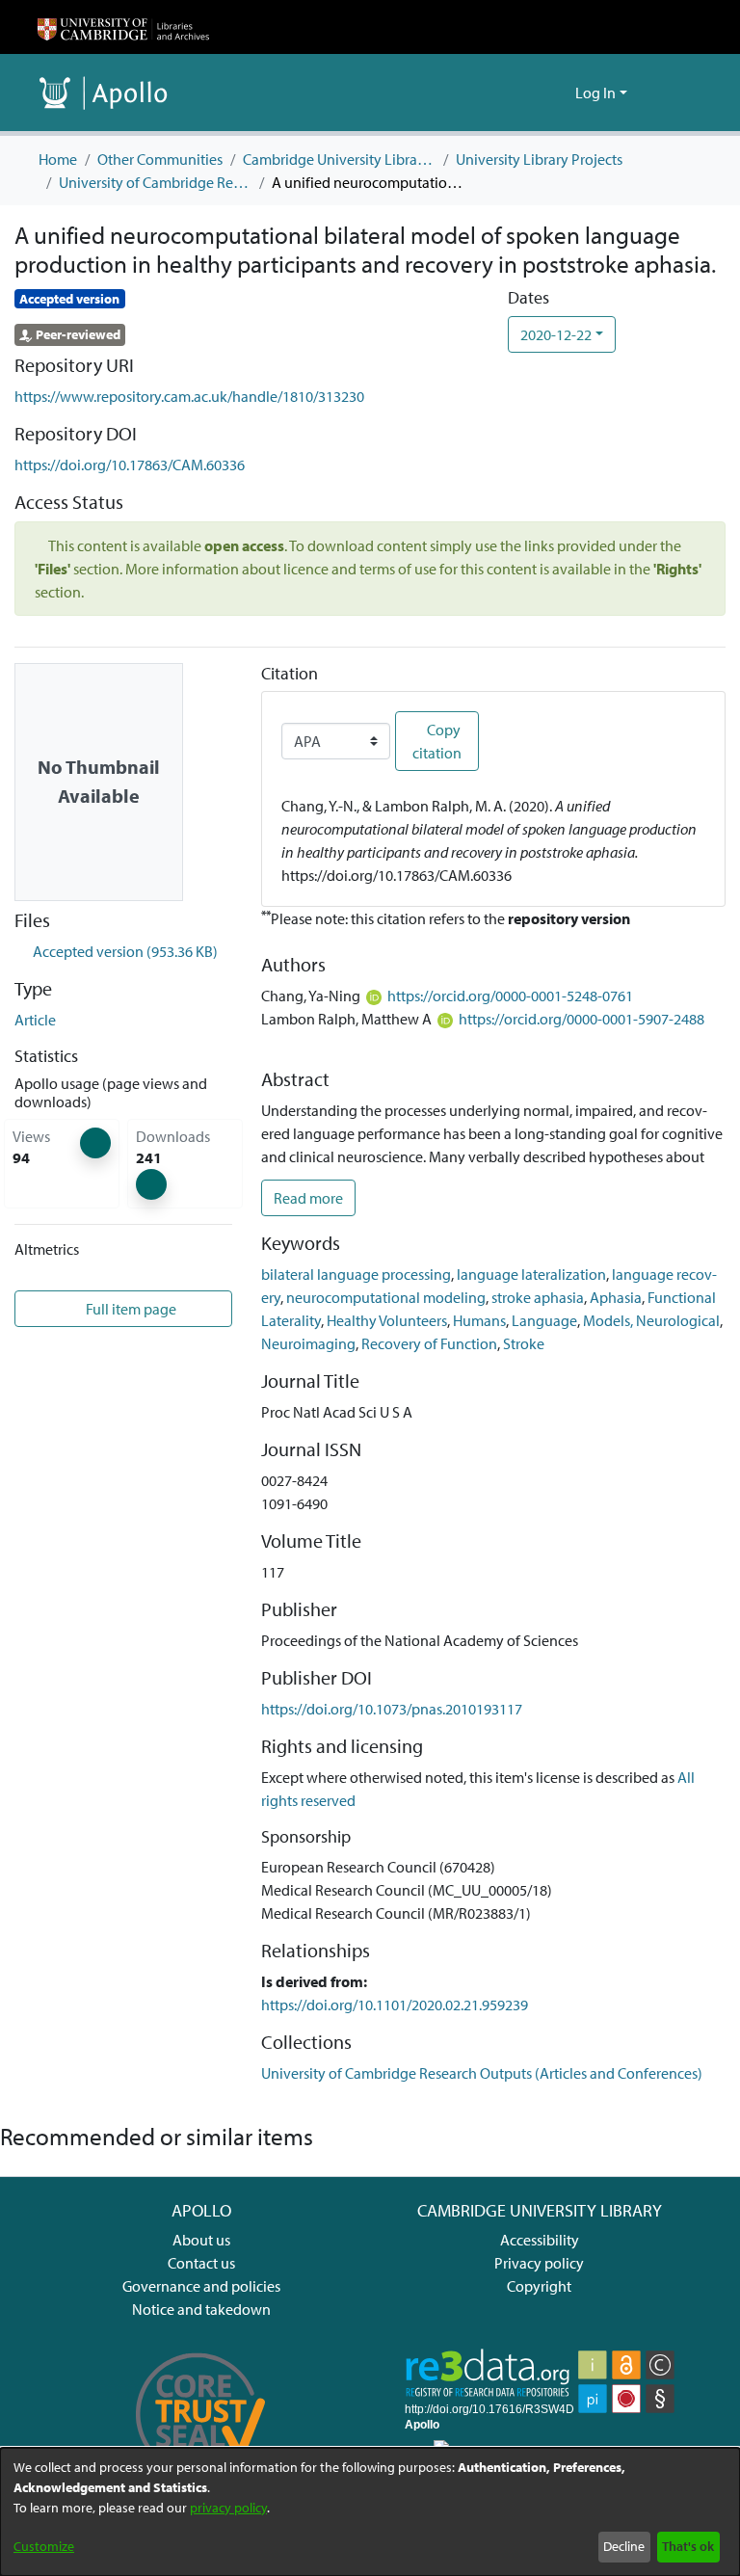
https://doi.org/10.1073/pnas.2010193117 (392, 1709)
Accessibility (540, 2240)
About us (201, 2240)
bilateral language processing (356, 1274)
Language (544, 1320)
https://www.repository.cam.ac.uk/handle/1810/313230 (189, 396)
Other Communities (160, 159)
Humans (479, 1320)
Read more (308, 1198)
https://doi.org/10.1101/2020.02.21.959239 (395, 2005)
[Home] (123, 27)
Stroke (524, 1343)
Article (35, 1020)
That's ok (688, 2546)
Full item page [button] (132, 1309)
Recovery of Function (429, 1343)
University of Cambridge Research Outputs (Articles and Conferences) (155, 182)
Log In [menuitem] (595, 93)
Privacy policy (539, 2263)
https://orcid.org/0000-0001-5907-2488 (581, 1019)
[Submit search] (529, 93)
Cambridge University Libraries (339, 159)
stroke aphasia (538, 1297)
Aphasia (616, 1297)
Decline (624, 2546)
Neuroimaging (308, 1343)
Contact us (201, 2263)
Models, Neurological (651, 1320)
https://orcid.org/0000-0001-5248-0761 (510, 996)
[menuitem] (557, 93)
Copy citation (437, 741)
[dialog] (370, 2512)
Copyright (539, 2286)
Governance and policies (201, 2286)
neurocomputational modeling (386, 1297)
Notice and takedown (201, 2309)
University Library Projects (539, 159)
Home (58, 159)
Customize (44, 2546)
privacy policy (228, 2508)
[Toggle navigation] (675, 93)
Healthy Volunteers (387, 1320)
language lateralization (531, 1274)
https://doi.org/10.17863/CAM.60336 (130, 465)
